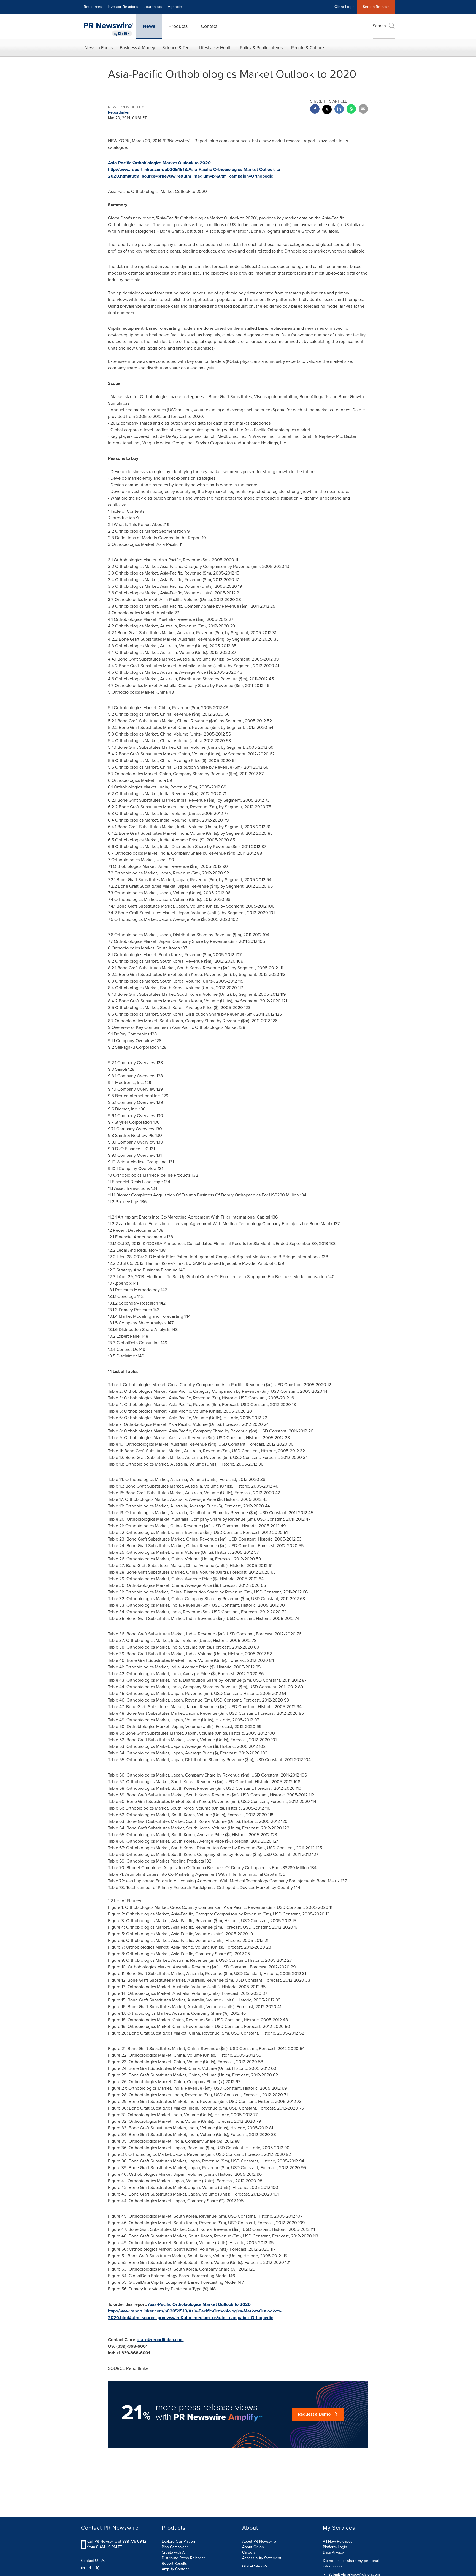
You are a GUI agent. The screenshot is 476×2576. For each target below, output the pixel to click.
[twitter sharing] (327, 110)
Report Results (174, 2563)
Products (178, 26)
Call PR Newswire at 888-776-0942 (117, 2541)
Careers (249, 2552)
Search (379, 26)
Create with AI (174, 2552)
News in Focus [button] (99, 48)
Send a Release (376, 7)
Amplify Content (175, 2569)
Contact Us (91, 2561)
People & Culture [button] (308, 48)
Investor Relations (123, 7)
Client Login (344, 7)
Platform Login (335, 2547)
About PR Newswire (259, 2541)
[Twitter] (97, 2568)
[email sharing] (363, 110)
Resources (93, 7)
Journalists (153, 7)
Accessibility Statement (262, 2558)
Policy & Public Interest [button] (262, 48)
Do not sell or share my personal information (351, 2563)
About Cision (253, 2547)
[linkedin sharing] (339, 110)
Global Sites (253, 2566)
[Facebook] (90, 2568)
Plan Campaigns (175, 2547)
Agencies (176, 7)
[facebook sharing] (315, 110)
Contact (209, 26)
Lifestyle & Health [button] (216, 48)
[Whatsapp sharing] (351, 110)
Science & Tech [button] (177, 48)
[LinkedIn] (84, 2568)
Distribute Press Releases (184, 2558)
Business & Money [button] (137, 48)
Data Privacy (333, 2552)
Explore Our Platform (179, 2541)
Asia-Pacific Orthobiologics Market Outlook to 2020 (159, 163)
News (149, 26)
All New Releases (338, 2541)
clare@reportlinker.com (161, 2340)
